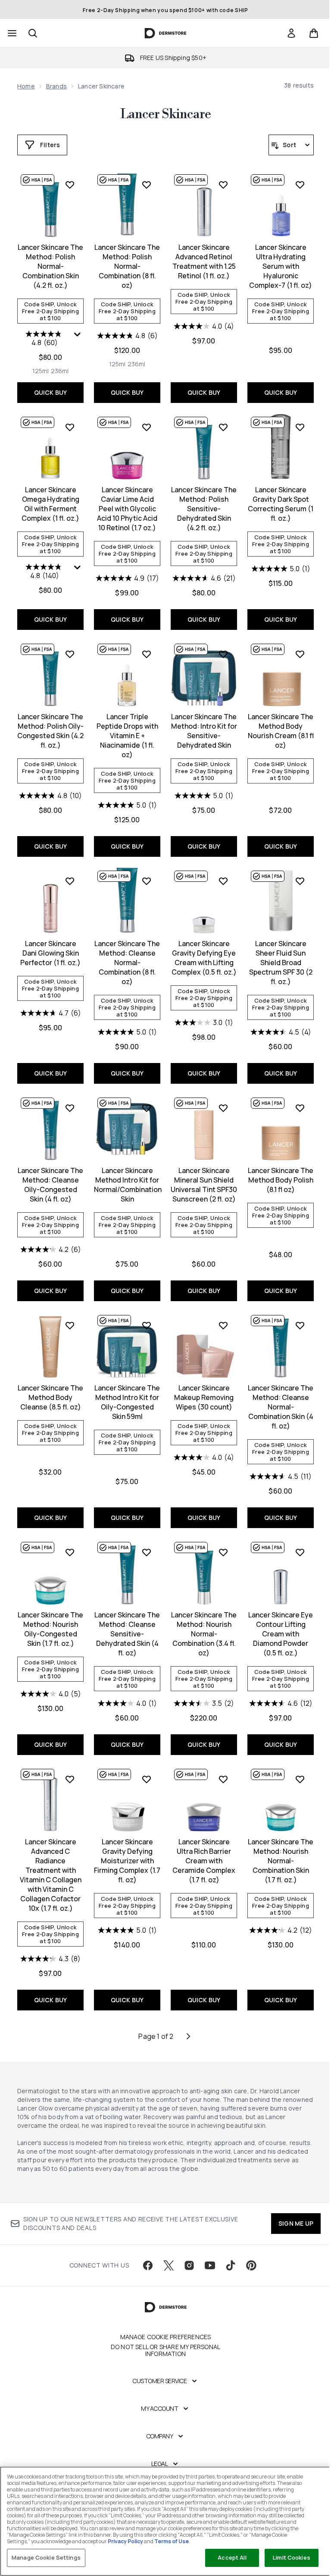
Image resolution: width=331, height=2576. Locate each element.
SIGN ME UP (296, 2223)
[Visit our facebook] (148, 2265)
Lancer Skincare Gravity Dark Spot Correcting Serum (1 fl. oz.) (281, 504)
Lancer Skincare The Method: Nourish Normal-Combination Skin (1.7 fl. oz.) (281, 1861)
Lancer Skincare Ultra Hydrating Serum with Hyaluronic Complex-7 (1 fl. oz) (281, 266)
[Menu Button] (11, 33)
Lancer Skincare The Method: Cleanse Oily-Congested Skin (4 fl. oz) (50, 1185)
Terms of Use (172, 2541)
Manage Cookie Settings (46, 2557)
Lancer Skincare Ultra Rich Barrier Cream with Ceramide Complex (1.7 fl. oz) (204, 1861)
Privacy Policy (125, 2541)
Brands (56, 86)
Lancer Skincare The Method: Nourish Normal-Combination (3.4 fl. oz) (204, 1634)
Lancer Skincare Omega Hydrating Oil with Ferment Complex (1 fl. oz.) (50, 504)
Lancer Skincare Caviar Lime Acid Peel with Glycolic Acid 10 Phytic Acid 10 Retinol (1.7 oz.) (127, 509)
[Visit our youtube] (210, 2265)
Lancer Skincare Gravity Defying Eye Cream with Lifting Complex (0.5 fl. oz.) (204, 958)
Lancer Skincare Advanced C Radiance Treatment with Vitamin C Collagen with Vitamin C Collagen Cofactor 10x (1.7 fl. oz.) (51, 1875)
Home (26, 86)
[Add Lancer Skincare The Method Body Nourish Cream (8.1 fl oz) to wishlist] (300, 654)
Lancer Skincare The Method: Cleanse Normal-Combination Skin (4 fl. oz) (281, 1407)
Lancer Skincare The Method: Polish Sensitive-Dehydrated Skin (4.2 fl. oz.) (204, 509)
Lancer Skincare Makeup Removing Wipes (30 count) (204, 1397)
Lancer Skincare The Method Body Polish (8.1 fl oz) (281, 1180)
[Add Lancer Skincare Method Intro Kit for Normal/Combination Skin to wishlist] (147, 1108)
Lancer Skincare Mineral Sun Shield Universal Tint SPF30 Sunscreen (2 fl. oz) (204, 1185)
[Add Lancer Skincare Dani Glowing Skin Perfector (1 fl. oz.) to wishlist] (70, 881)
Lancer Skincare (165, 114)
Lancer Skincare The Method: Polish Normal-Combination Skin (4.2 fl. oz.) (50, 266)
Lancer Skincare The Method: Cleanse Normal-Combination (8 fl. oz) (127, 962)
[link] (291, 33)
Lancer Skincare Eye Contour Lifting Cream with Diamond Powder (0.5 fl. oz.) (281, 1634)
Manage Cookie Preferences (166, 2337)
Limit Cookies (292, 2557)
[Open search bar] (33, 33)
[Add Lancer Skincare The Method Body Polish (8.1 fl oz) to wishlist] (300, 1108)
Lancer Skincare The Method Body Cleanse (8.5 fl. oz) (50, 1397)
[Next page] (188, 2036)
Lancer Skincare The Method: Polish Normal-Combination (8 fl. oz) (127, 266)
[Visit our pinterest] (251, 2265)
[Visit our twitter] (169, 2265)
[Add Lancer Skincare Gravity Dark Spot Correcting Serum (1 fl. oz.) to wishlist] (300, 427)
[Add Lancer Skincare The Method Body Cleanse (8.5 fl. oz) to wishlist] (70, 1325)
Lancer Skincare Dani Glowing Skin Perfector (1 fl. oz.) (50, 953)
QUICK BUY (51, 392)
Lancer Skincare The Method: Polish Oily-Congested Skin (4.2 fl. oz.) (50, 731)
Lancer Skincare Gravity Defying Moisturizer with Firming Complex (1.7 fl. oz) (127, 1861)
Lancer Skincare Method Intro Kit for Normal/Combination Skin (127, 1185)
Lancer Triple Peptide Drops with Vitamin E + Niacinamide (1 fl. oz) (127, 736)
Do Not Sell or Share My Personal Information (165, 2350)
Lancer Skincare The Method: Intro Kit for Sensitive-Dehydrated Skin (204, 731)
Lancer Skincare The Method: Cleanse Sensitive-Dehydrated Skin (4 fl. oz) (127, 1634)
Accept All (232, 2557)
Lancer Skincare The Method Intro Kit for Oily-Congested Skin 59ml (127, 1402)
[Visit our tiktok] (231, 2265)
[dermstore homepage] (166, 33)
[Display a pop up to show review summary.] (78, 337)
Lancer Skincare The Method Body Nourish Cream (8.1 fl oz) (281, 731)
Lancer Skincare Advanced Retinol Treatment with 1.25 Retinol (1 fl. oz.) (204, 261)
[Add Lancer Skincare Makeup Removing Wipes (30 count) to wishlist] (223, 1325)
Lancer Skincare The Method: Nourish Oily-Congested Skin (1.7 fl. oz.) (50, 1629)
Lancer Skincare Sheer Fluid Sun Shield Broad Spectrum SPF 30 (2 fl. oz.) (281, 962)
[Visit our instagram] (189, 2265)
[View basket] (314, 33)
